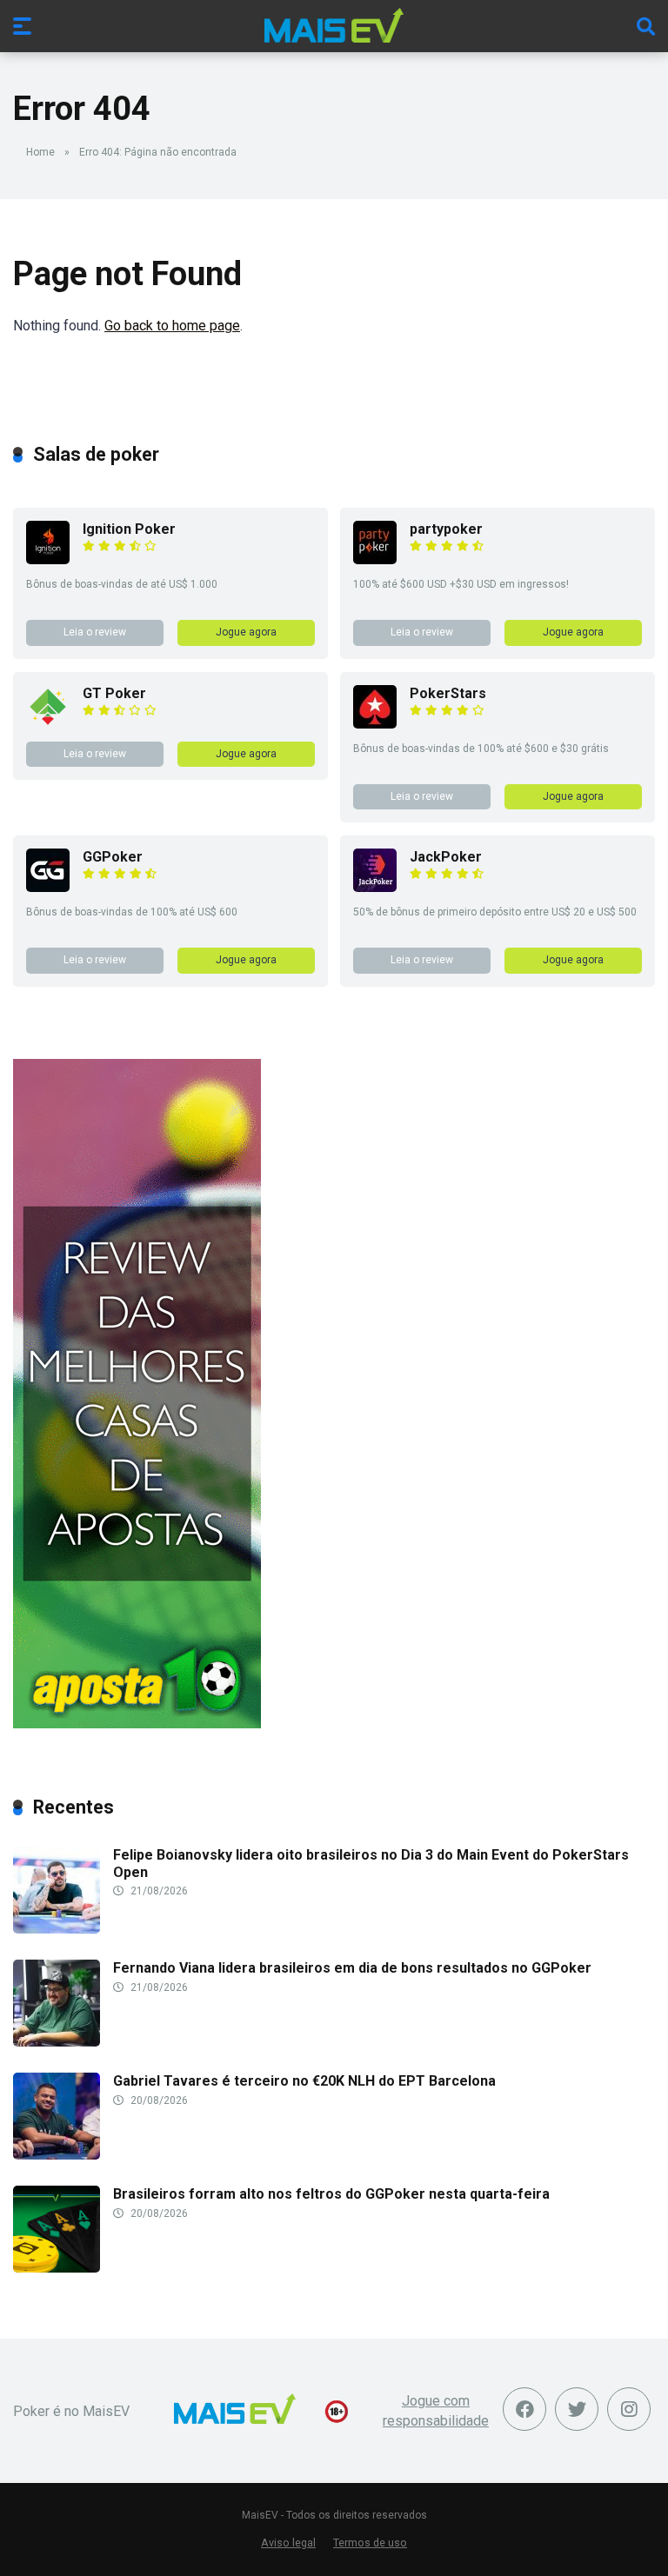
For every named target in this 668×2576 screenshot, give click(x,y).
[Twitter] (577, 2409)
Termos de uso (370, 2543)
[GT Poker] (48, 724)
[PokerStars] (375, 724)
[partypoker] (375, 559)
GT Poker (114, 693)
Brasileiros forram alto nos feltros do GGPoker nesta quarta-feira (331, 2194)
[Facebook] (524, 2409)
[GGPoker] (48, 887)
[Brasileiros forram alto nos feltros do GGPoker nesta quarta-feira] (57, 2268)
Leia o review (95, 632)
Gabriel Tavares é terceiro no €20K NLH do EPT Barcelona (304, 2081)
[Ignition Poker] (48, 559)
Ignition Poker (129, 529)
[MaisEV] (334, 25)
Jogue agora (246, 632)
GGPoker (113, 857)
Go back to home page (172, 326)
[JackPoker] (375, 887)
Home (40, 152)
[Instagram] (629, 2409)
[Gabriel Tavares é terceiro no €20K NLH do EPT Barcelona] (57, 2155)
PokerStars (448, 693)
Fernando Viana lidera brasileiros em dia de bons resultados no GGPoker (352, 1968)
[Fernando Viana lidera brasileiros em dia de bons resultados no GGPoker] (57, 2042)
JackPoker (446, 857)
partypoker (446, 529)
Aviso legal (288, 2543)
